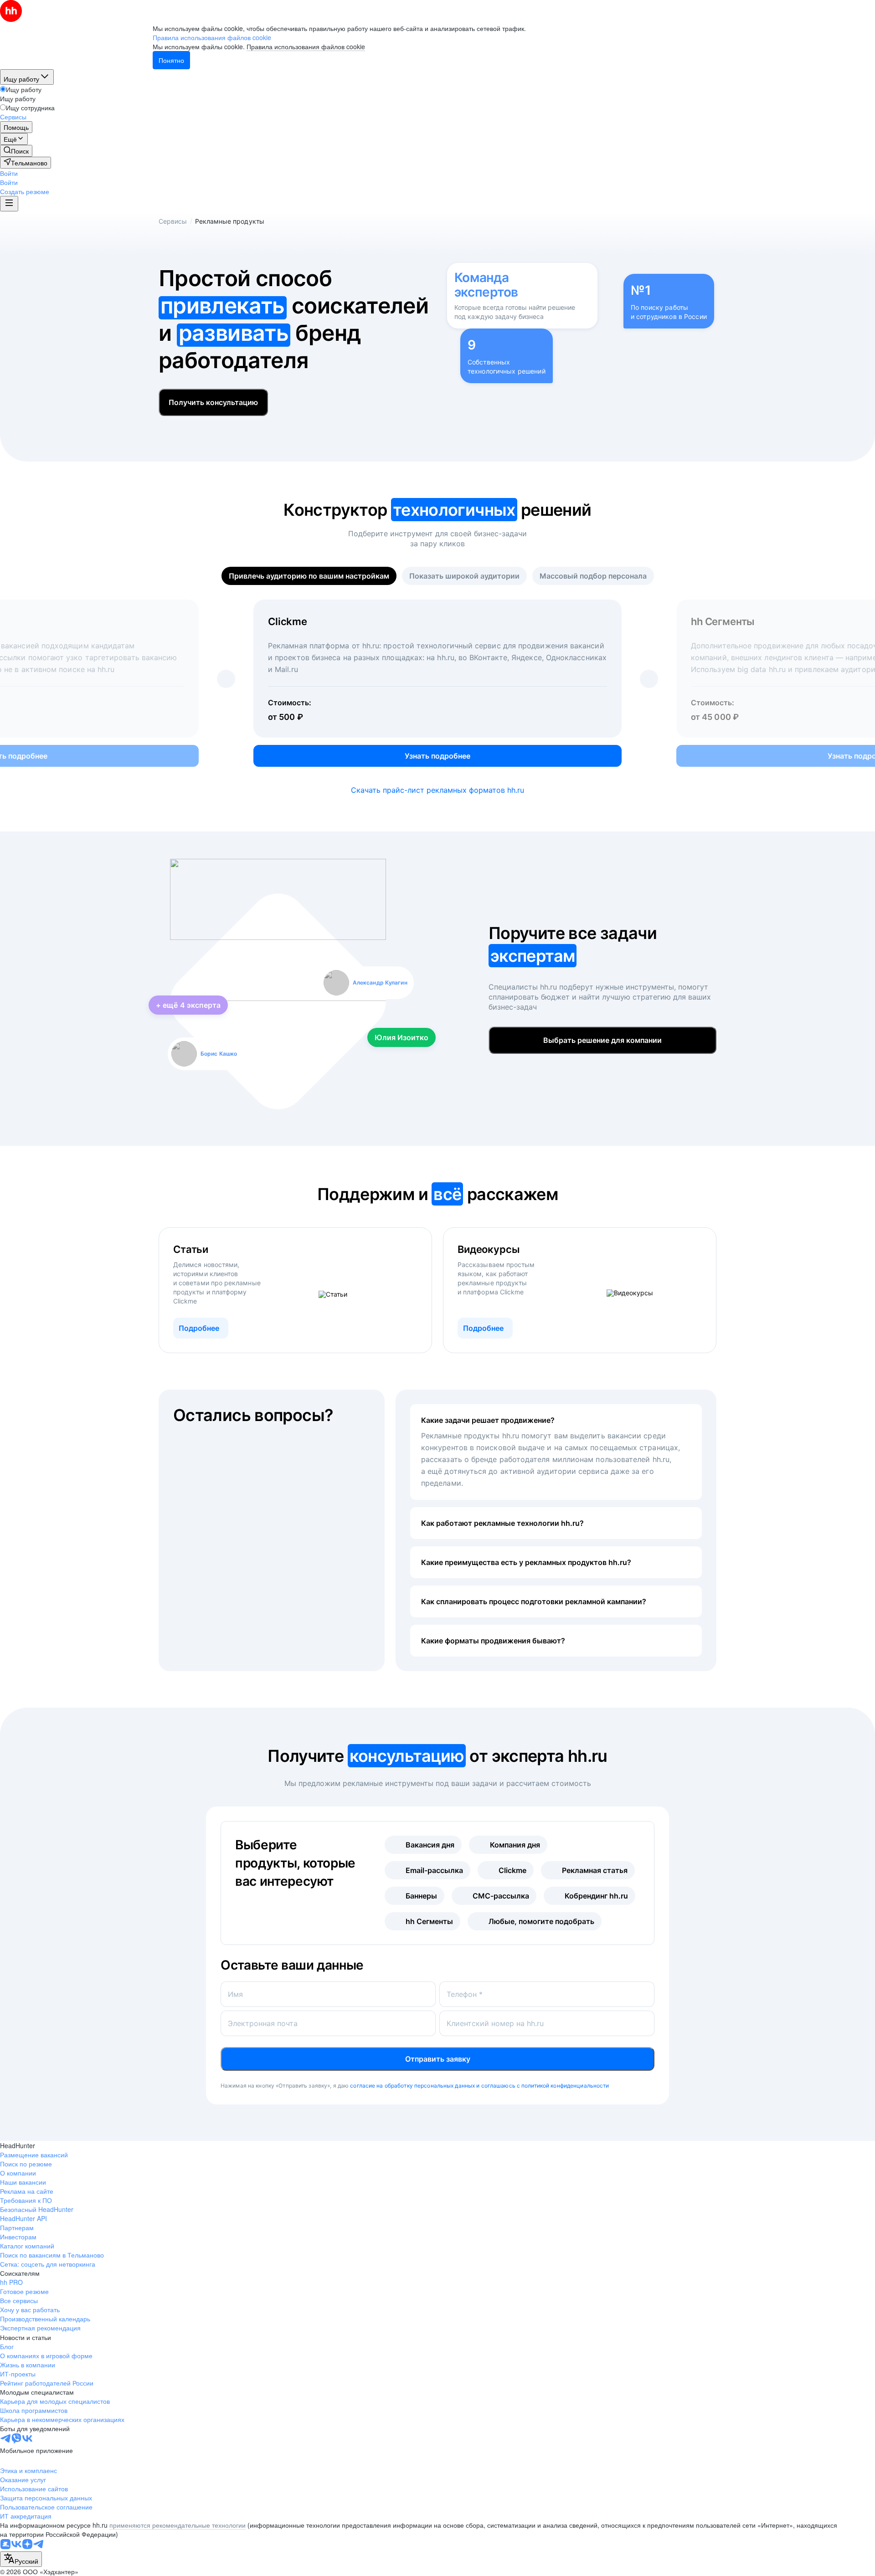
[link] (16, 151)
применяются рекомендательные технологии (178, 2525)
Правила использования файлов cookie (306, 46)
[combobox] (21, 2559)
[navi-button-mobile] (9, 204)
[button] (9, 173)
